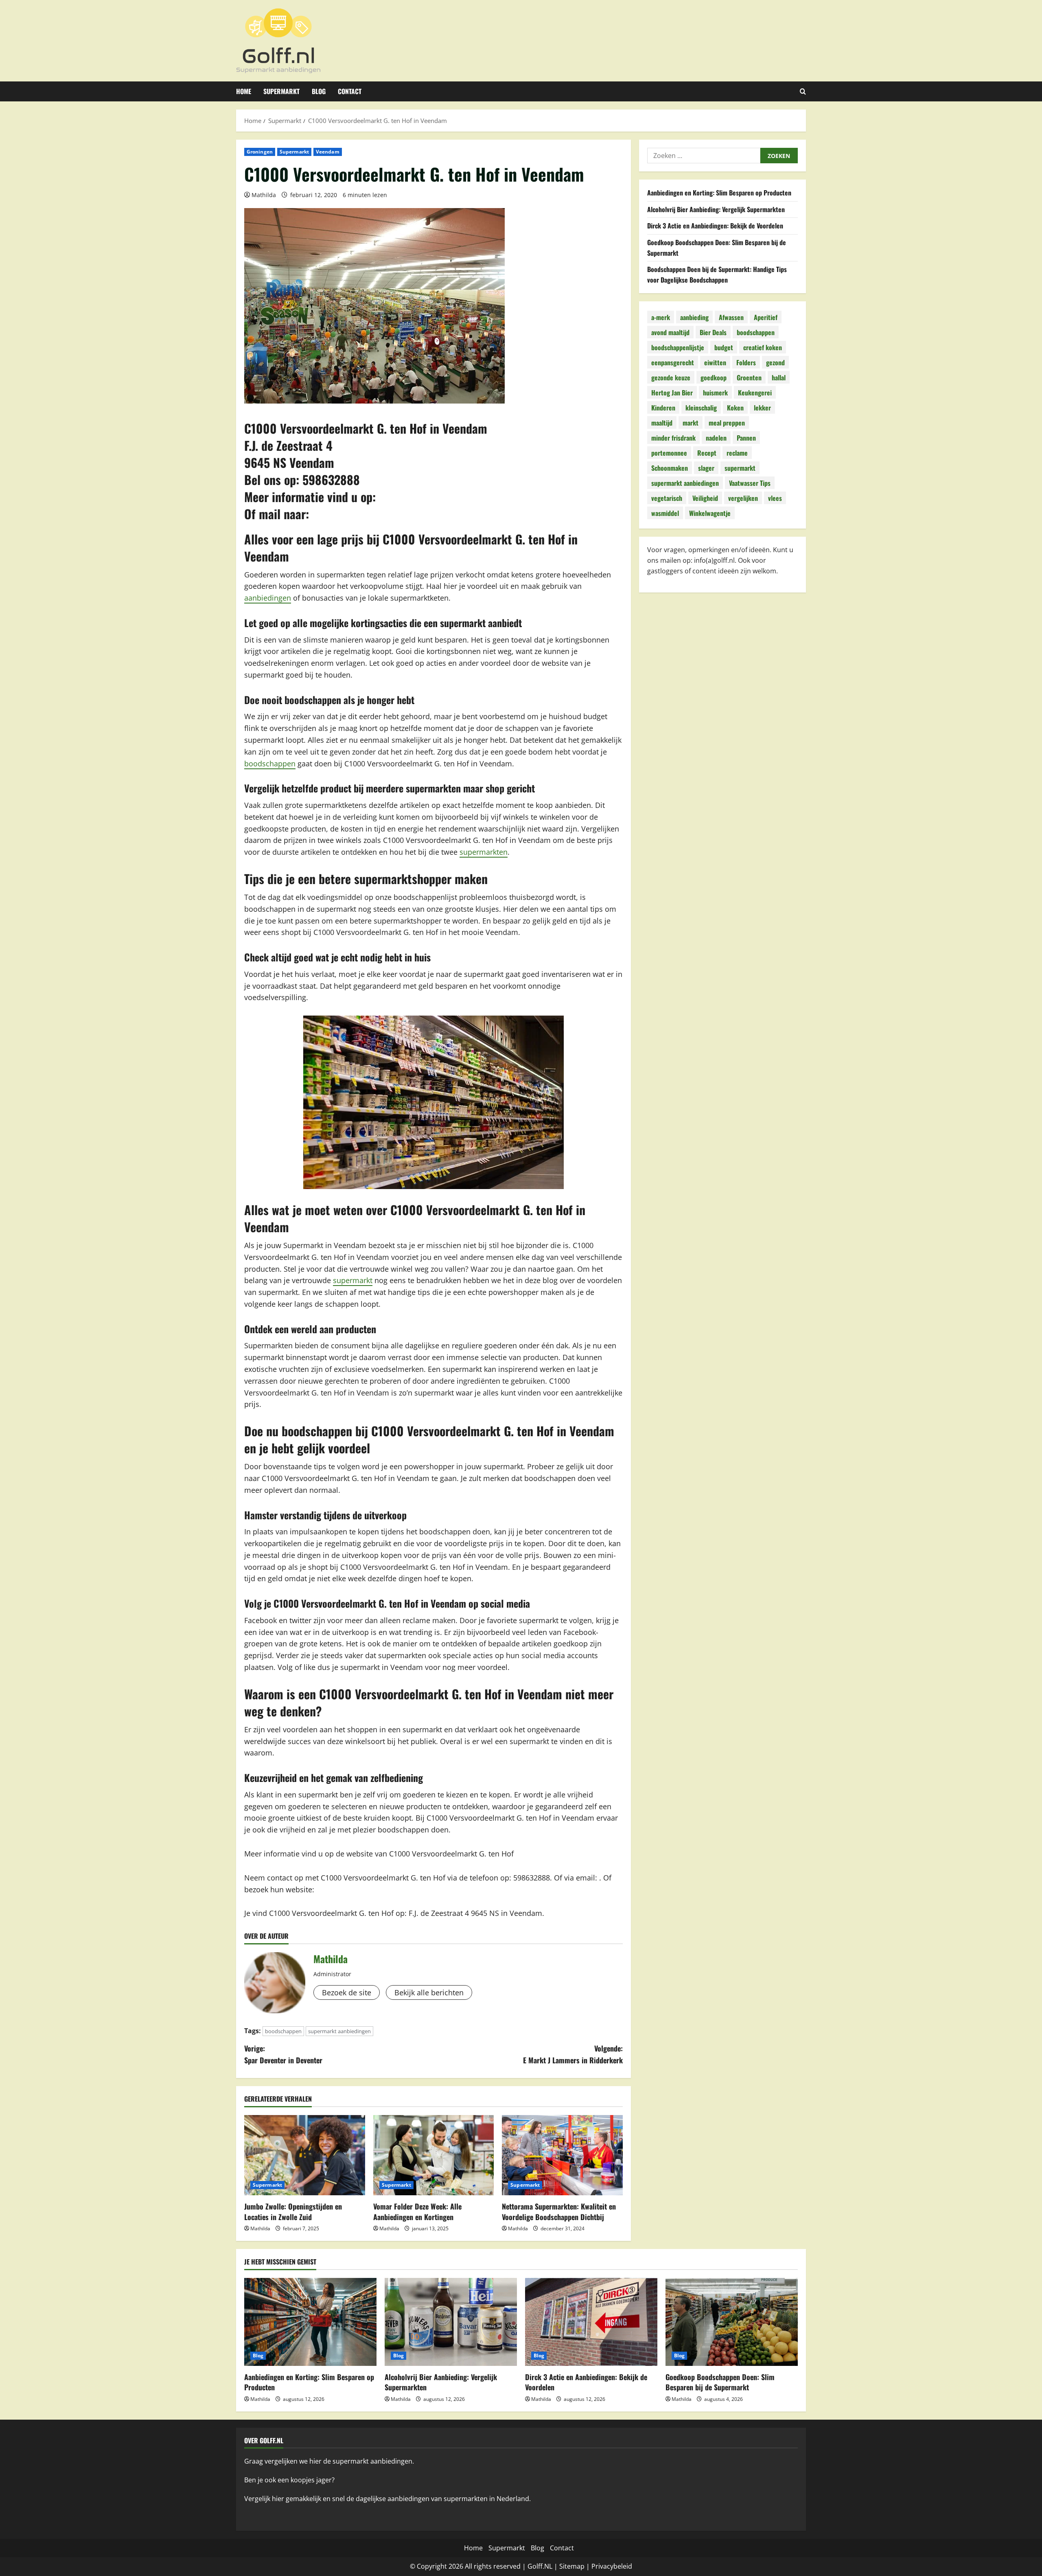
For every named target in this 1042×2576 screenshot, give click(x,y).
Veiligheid (705, 498)
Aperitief (766, 317)
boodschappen (270, 764)
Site (565, 2566)
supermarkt (353, 1280)
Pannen (746, 438)
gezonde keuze (671, 377)
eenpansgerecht (673, 362)
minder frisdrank (673, 438)
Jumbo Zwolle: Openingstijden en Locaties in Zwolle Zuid (293, 2211)
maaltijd (662, 423)
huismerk (715, 393)
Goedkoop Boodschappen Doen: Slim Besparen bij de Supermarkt (720, 2382)
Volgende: (573, 2054)
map (578, 2566)
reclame (737, 453)
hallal (779, 377)
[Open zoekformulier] (803, 91)
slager (706, 468)
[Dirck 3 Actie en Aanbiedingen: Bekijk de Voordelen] (591, 2322)
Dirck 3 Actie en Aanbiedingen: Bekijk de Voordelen (715, 226)
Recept (707, 453)
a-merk (661, 317)
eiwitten (715, 362)
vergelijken (743, 498)
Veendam (328, 152)
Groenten (749, 377)
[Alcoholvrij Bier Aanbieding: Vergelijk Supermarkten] (451, 2322)
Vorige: (283, 2054)
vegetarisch (667, 498)
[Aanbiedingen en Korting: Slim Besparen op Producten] (310, 2322)
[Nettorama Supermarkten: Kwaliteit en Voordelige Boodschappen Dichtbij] (562, 2155)
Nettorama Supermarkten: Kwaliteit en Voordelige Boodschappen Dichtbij (559, 2211)
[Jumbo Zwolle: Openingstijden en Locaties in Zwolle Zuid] (305, 2155)
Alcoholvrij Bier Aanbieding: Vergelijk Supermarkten (716, 209)
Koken (735, 408)
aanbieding (694, 317)
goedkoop (714, 377)
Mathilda (264, 195)
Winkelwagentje (710, 513)
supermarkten (484, 852)
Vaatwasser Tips (750, 483)
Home (244, 91)
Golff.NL (540, 2566)
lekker (762, 408)
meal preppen (727, 423)
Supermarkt (281, 91)
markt (691, 423)
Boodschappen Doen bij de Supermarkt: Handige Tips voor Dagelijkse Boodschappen (717, 274)
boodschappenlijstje (678, 347)
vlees (775, 498)
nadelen (716, 438)
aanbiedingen (268, 598)
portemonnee (669, 453)
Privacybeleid (612, 2566)
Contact (350, 91)
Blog (319, 91)
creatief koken (763, 347)
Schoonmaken (670, 468)
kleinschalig (701, 408)
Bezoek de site (347, 1992)
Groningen (260, 152)
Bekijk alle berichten (429, 1992)
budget (724, 347)
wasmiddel (665, 513)
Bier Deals (713, 332)
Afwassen (731, 317)
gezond (775, 362)
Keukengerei (755, 393)
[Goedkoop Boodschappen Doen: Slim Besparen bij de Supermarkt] (732, 2322)
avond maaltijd (670, 332)
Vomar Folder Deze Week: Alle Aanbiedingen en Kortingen (417, 2211)
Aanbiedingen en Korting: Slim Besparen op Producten (719, 193)
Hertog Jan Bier (672, 393)
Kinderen (663, 408)
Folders (746, 362)
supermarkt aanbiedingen (339, 2031)
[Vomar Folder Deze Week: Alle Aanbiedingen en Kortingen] (434, 2155)
